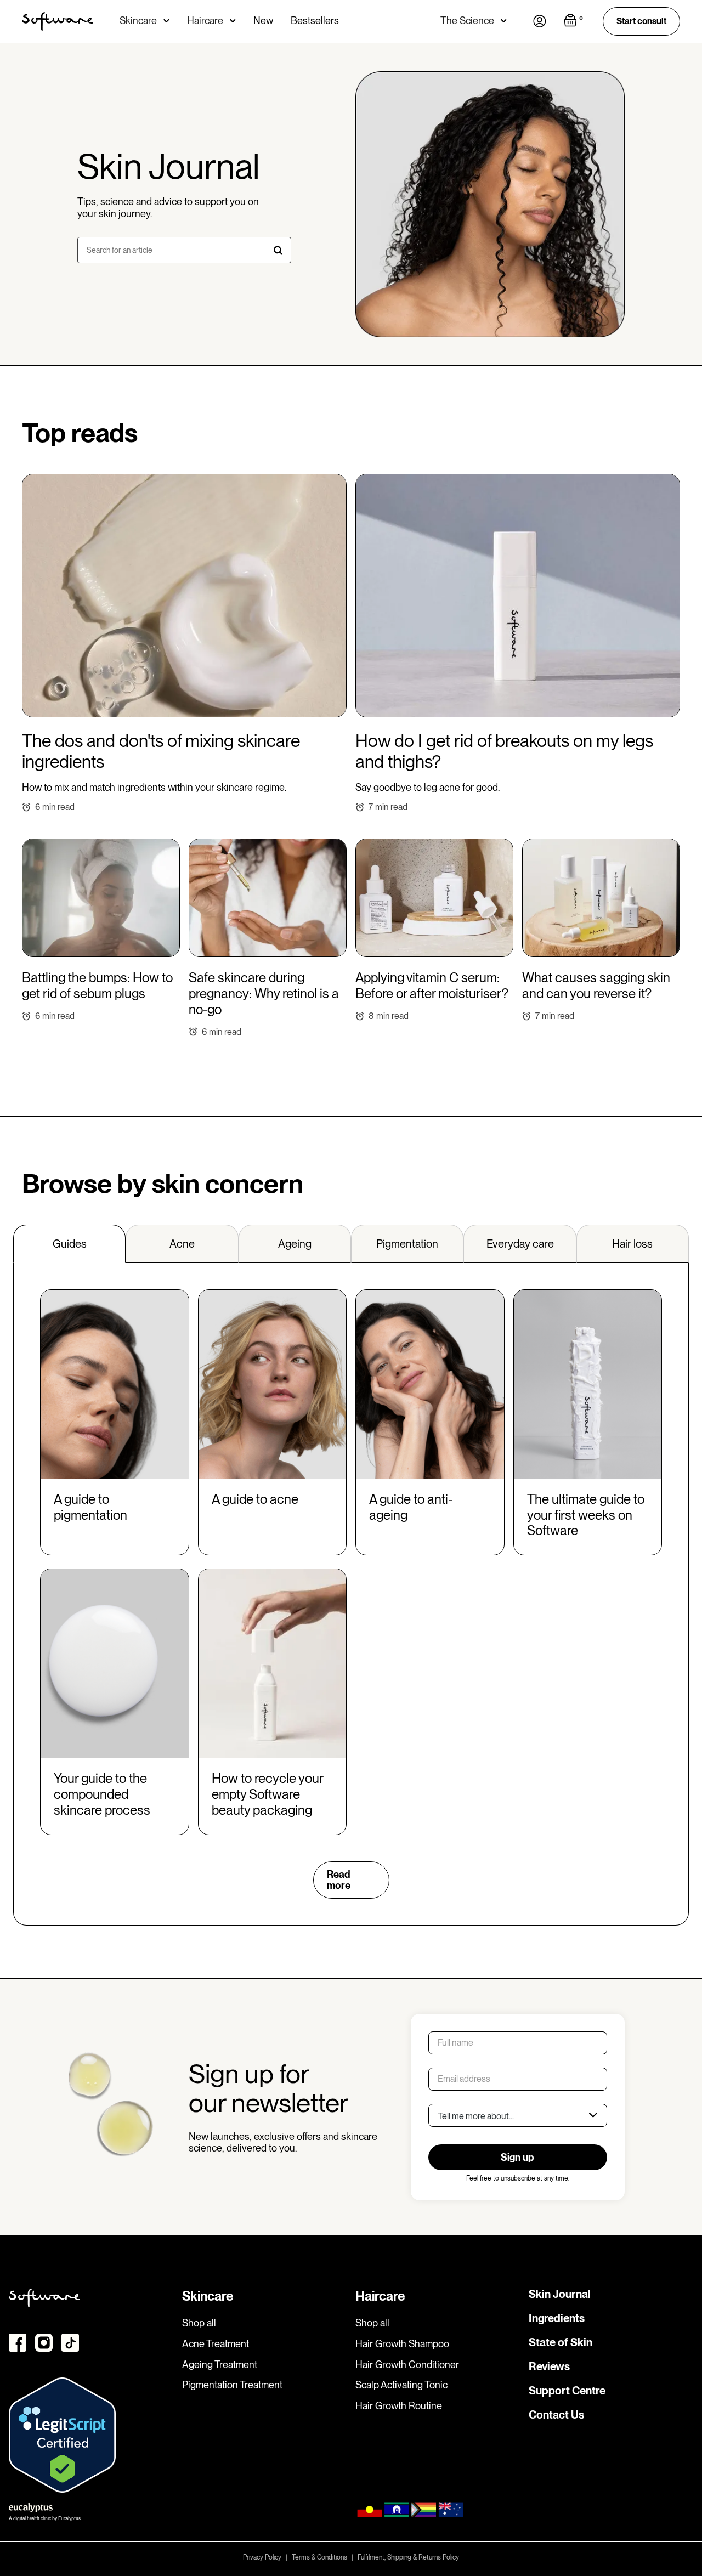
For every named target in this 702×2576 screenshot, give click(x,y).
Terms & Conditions (319, 2557)
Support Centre (567, 2391)
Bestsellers (315, 21)
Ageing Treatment (220, 2365)
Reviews (549, 2366)
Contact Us (556, 2415)
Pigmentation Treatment (232, 2385)
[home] (58, 21)
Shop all (199, 2323)
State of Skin (561, 2342)
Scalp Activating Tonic (401, 2385)
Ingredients (557, 2318)
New (263, 21)
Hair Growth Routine (399, 2406)
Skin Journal (560, 2294)
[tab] (69, 1244)
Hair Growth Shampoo (402, 2344)
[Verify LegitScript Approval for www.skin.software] (62, 2434)
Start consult (641, 21)
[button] (145, 21)
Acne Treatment (216, 2344)
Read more (339, 1880)
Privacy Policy (262, 2557)
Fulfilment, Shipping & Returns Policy (408, 2557)
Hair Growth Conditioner (407, 2365)
